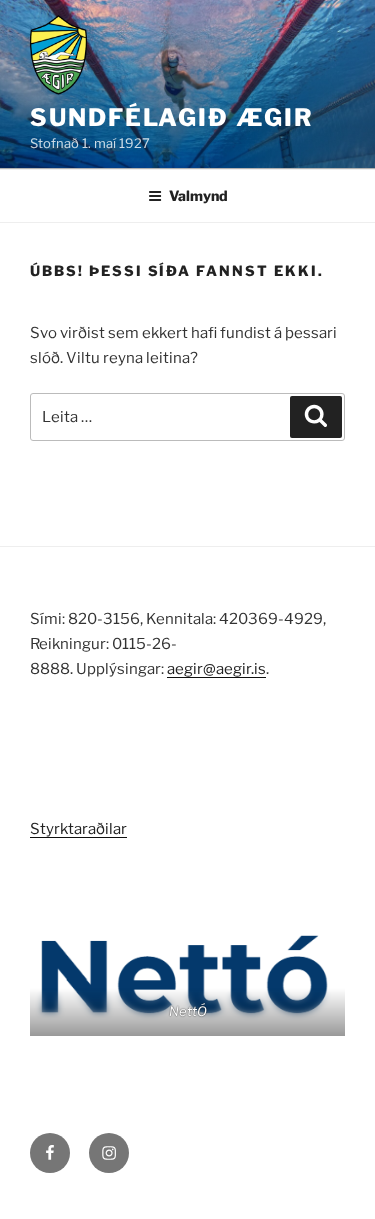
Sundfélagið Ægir (172, 117)
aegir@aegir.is (216, 669)
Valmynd (198, 195)
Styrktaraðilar (78, 829)
